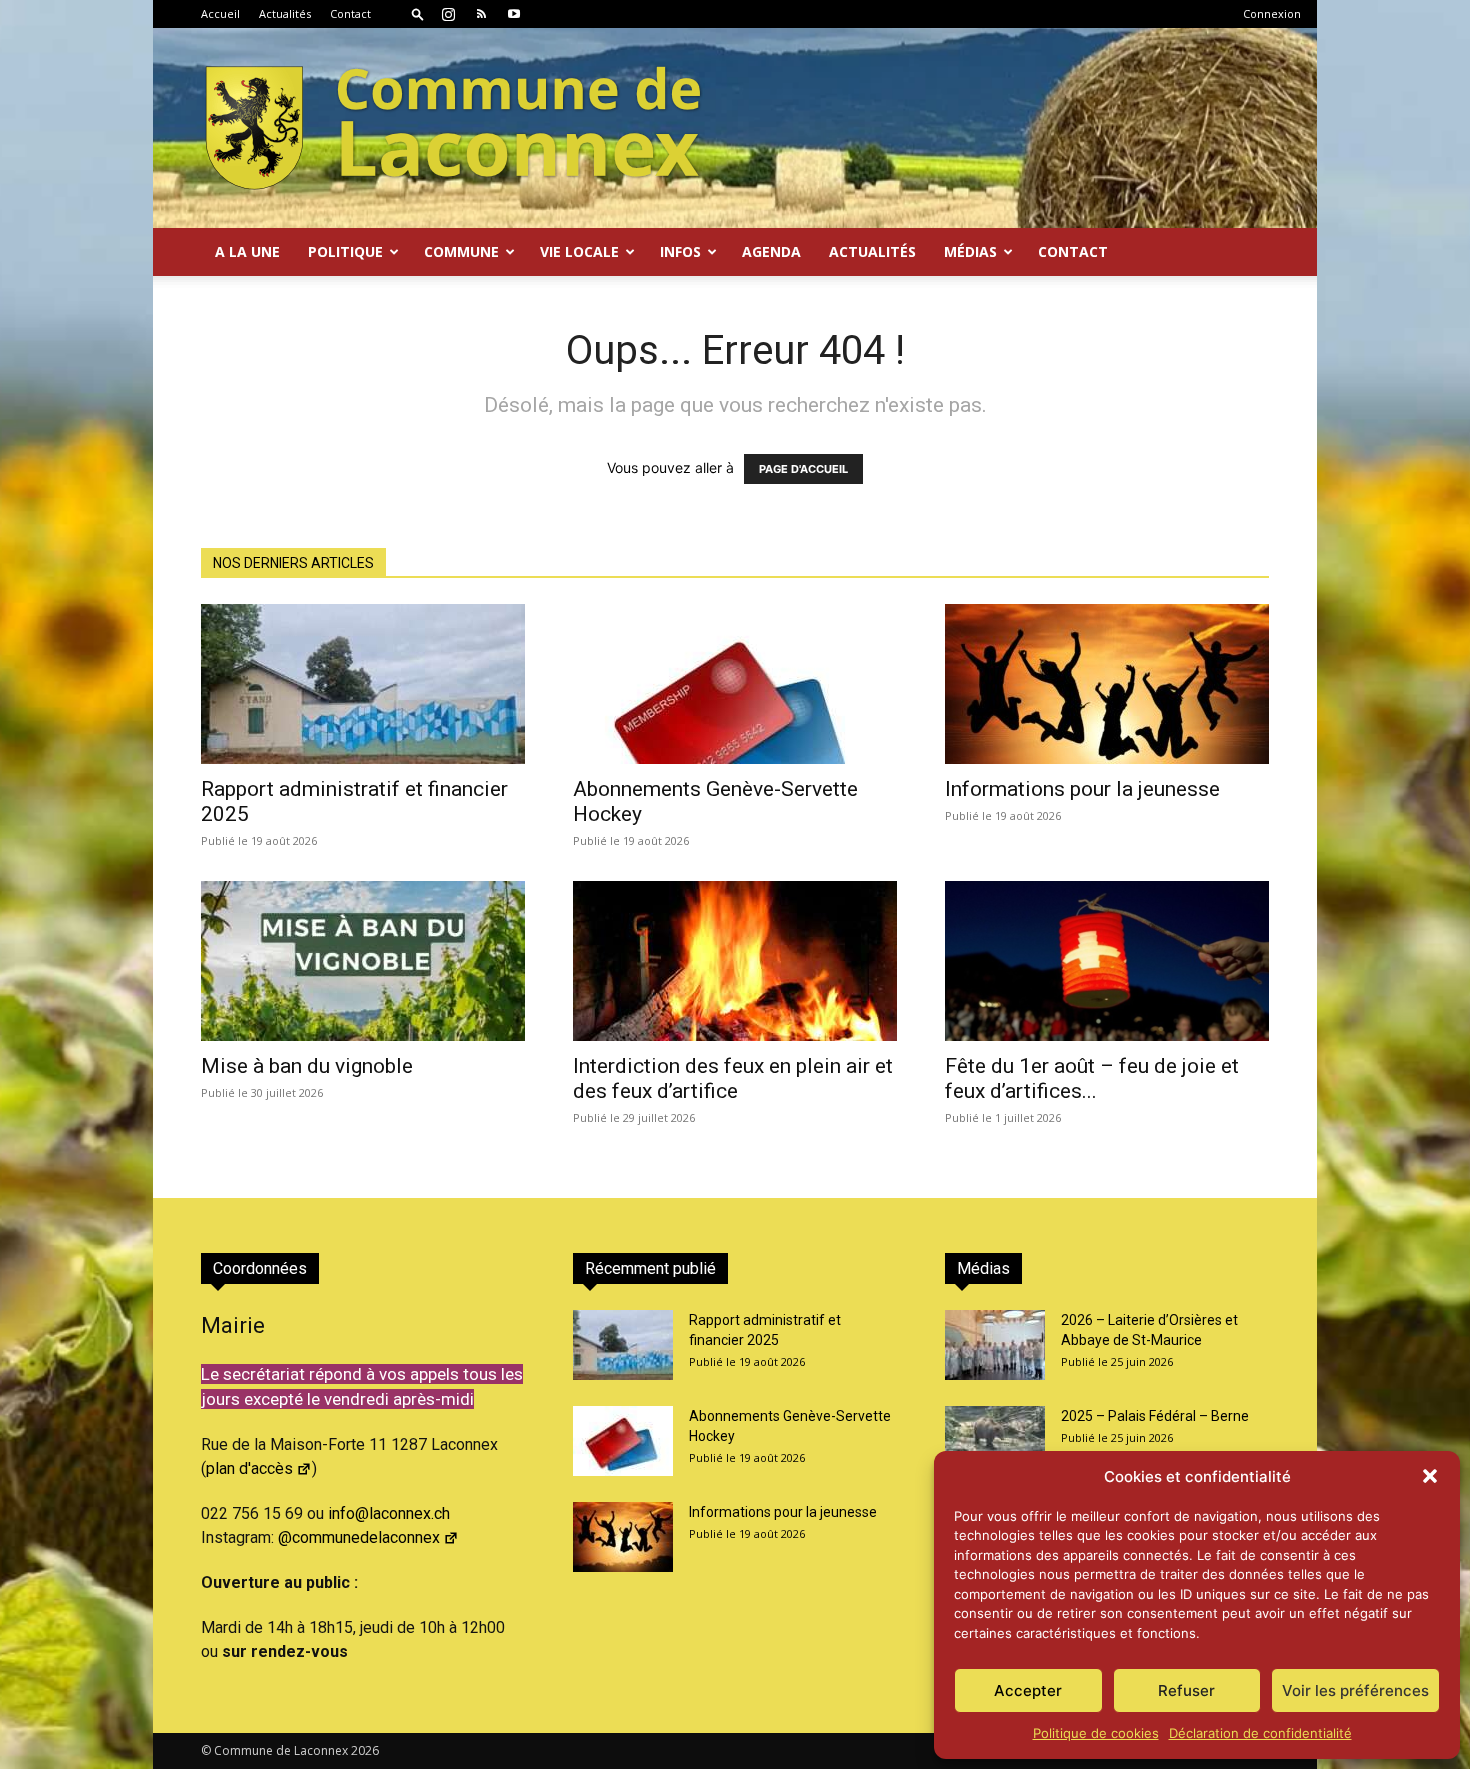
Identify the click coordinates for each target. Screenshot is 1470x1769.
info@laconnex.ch (389, 1513)
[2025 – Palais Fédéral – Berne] (995, 1441)
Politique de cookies (1096, 1733)
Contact (350, 13)
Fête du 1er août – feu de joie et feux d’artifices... (1092, 1078)
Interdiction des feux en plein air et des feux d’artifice (733, 1078)
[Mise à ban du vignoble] (363, 961)
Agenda (771, 251)
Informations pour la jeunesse (1082, 789)
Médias (970, 251)
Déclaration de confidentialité (1260, 1733)
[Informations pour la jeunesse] (1107, 684)
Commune (461, 251)
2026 (365, 1750)
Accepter (1028, 1690)
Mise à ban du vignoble (307, 1066)
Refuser (1186, 1690)
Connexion (1272, 13)
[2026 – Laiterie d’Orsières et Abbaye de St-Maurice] (995, 1345)
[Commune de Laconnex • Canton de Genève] (453, 128)
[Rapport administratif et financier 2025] (363, 684)
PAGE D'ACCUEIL (803, 469)
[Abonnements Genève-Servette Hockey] (735, 684)
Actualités (285, 13)
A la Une (247, 251)
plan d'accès (249, 1468)
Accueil (220, 13)
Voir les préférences (1355, 1690)
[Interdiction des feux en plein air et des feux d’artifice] (735, 961)
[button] (1430, 1476)
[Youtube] (514, 14)
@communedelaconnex (359, 1537)
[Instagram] (448, 14)
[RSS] (481, 14)
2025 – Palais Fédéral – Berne (1155, 1416)
